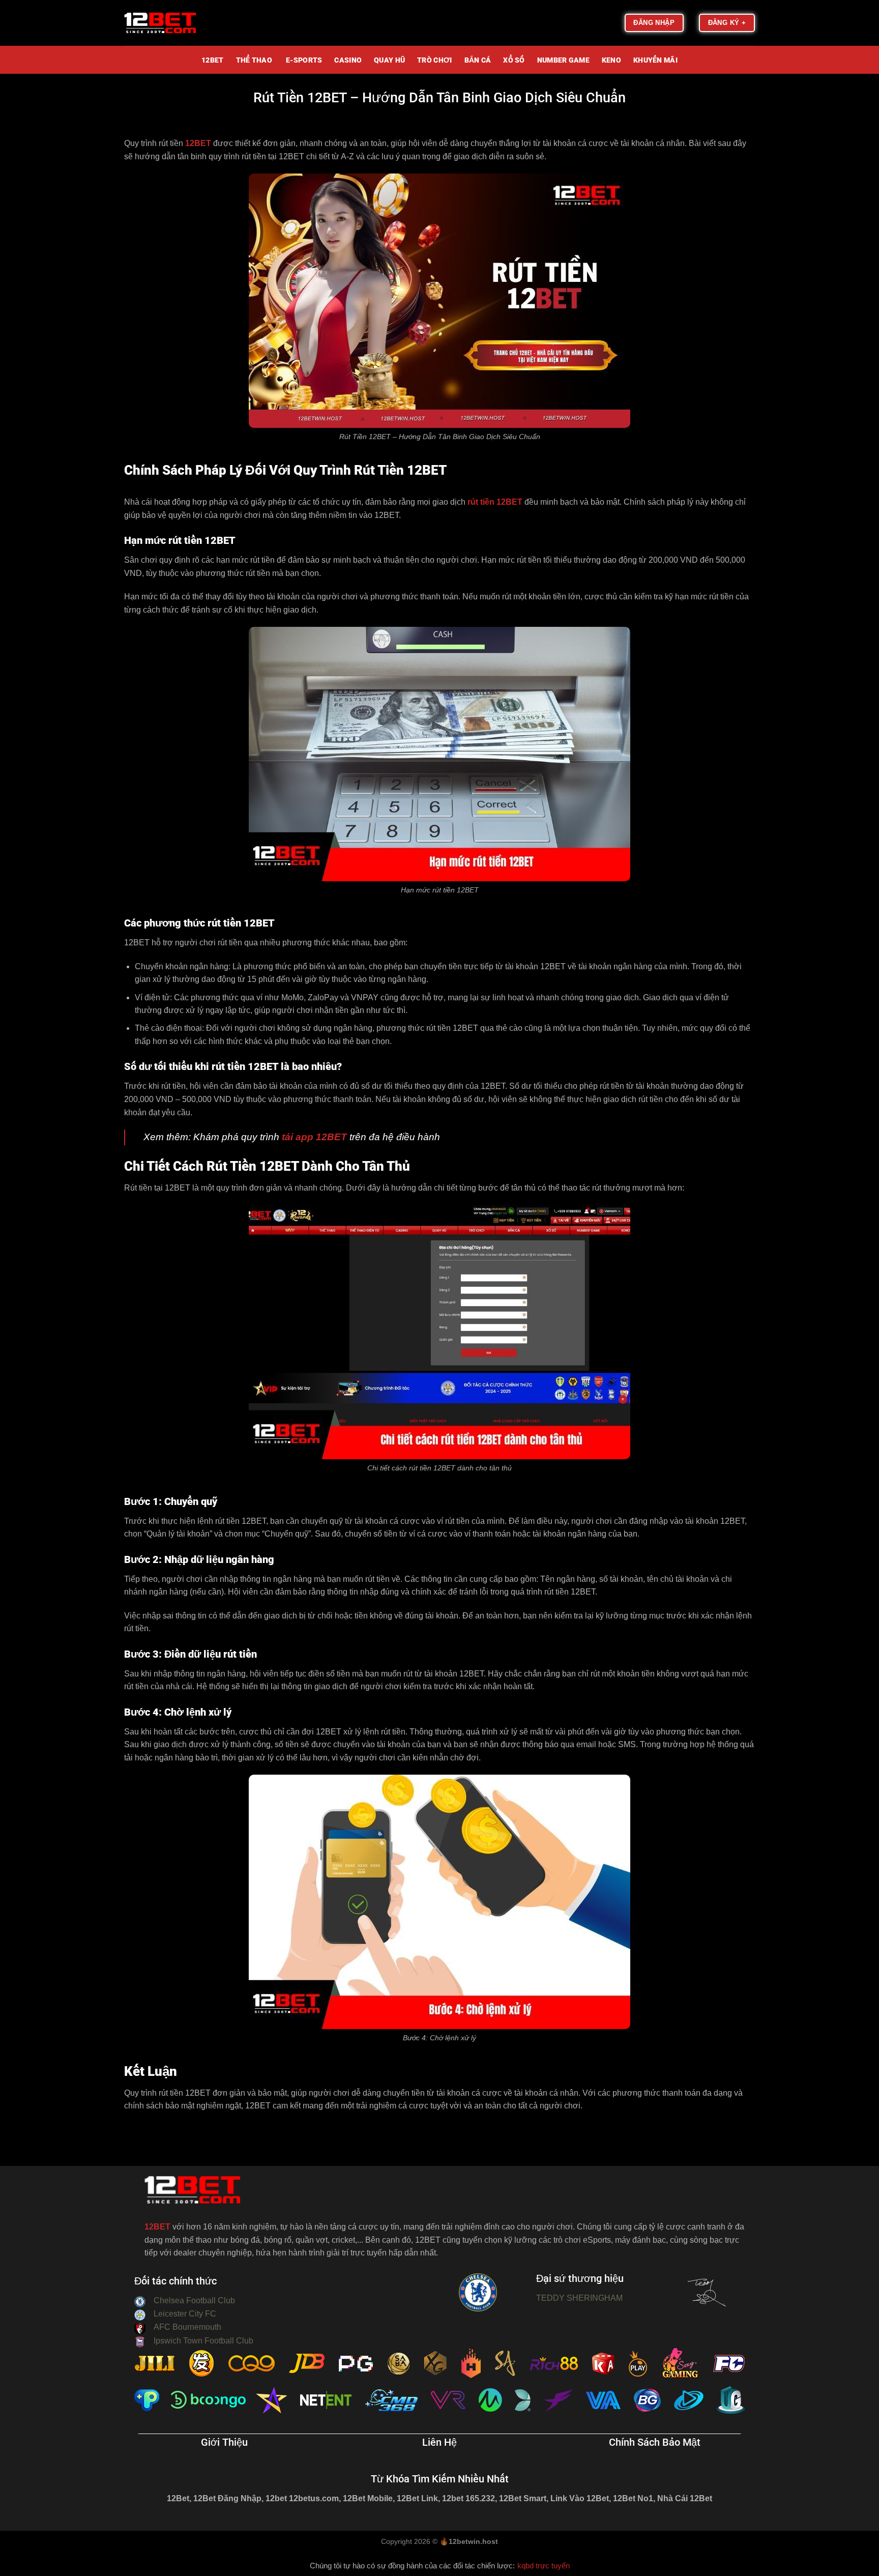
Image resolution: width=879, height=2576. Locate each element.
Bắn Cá (478, 61)
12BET (212, 61)
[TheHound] (175, 23)
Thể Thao (254, 61)
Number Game (563, 61)
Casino (348, 61)
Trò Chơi (434, 61)
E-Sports (303, 61)
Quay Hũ (389, 61)
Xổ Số (514, 61)
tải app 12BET (313, 1137)
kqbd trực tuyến (544, 2566)
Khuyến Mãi (655, 61)
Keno (611, 61)
